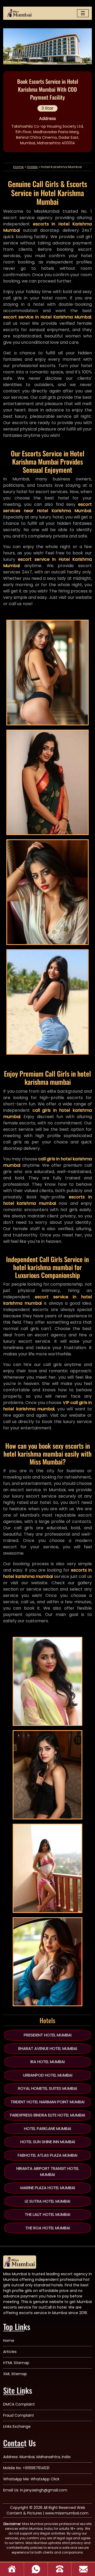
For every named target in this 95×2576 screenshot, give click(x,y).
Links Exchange (17, 2426)
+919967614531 (36, 2468)
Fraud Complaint (19, 2415)
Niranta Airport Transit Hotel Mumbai (48, 2171)
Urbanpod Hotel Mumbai (48, 2075)
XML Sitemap (15, 2374)
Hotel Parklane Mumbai (47, 2128)
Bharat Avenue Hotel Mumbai (48, 2048)
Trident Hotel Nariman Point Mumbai (47, 2102)
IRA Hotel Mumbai (47, 2062)
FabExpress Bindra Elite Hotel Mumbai (47, 2115)
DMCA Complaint (19, 2404)
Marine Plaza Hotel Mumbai (48, 2188)
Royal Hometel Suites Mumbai (47, 2088)
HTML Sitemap (16, 2363)
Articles (10, 2352)
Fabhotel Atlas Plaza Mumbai (47, 2155)
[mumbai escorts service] (20, 13)
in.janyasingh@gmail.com (44, 2490)
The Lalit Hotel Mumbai (47, 2214)
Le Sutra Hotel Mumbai (47, 2201)
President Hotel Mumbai (48, 2035)
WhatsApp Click (45, 2479)
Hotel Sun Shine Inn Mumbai (48, 2142)
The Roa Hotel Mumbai (48, 2228)
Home (18, 167)
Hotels (32, 167)
